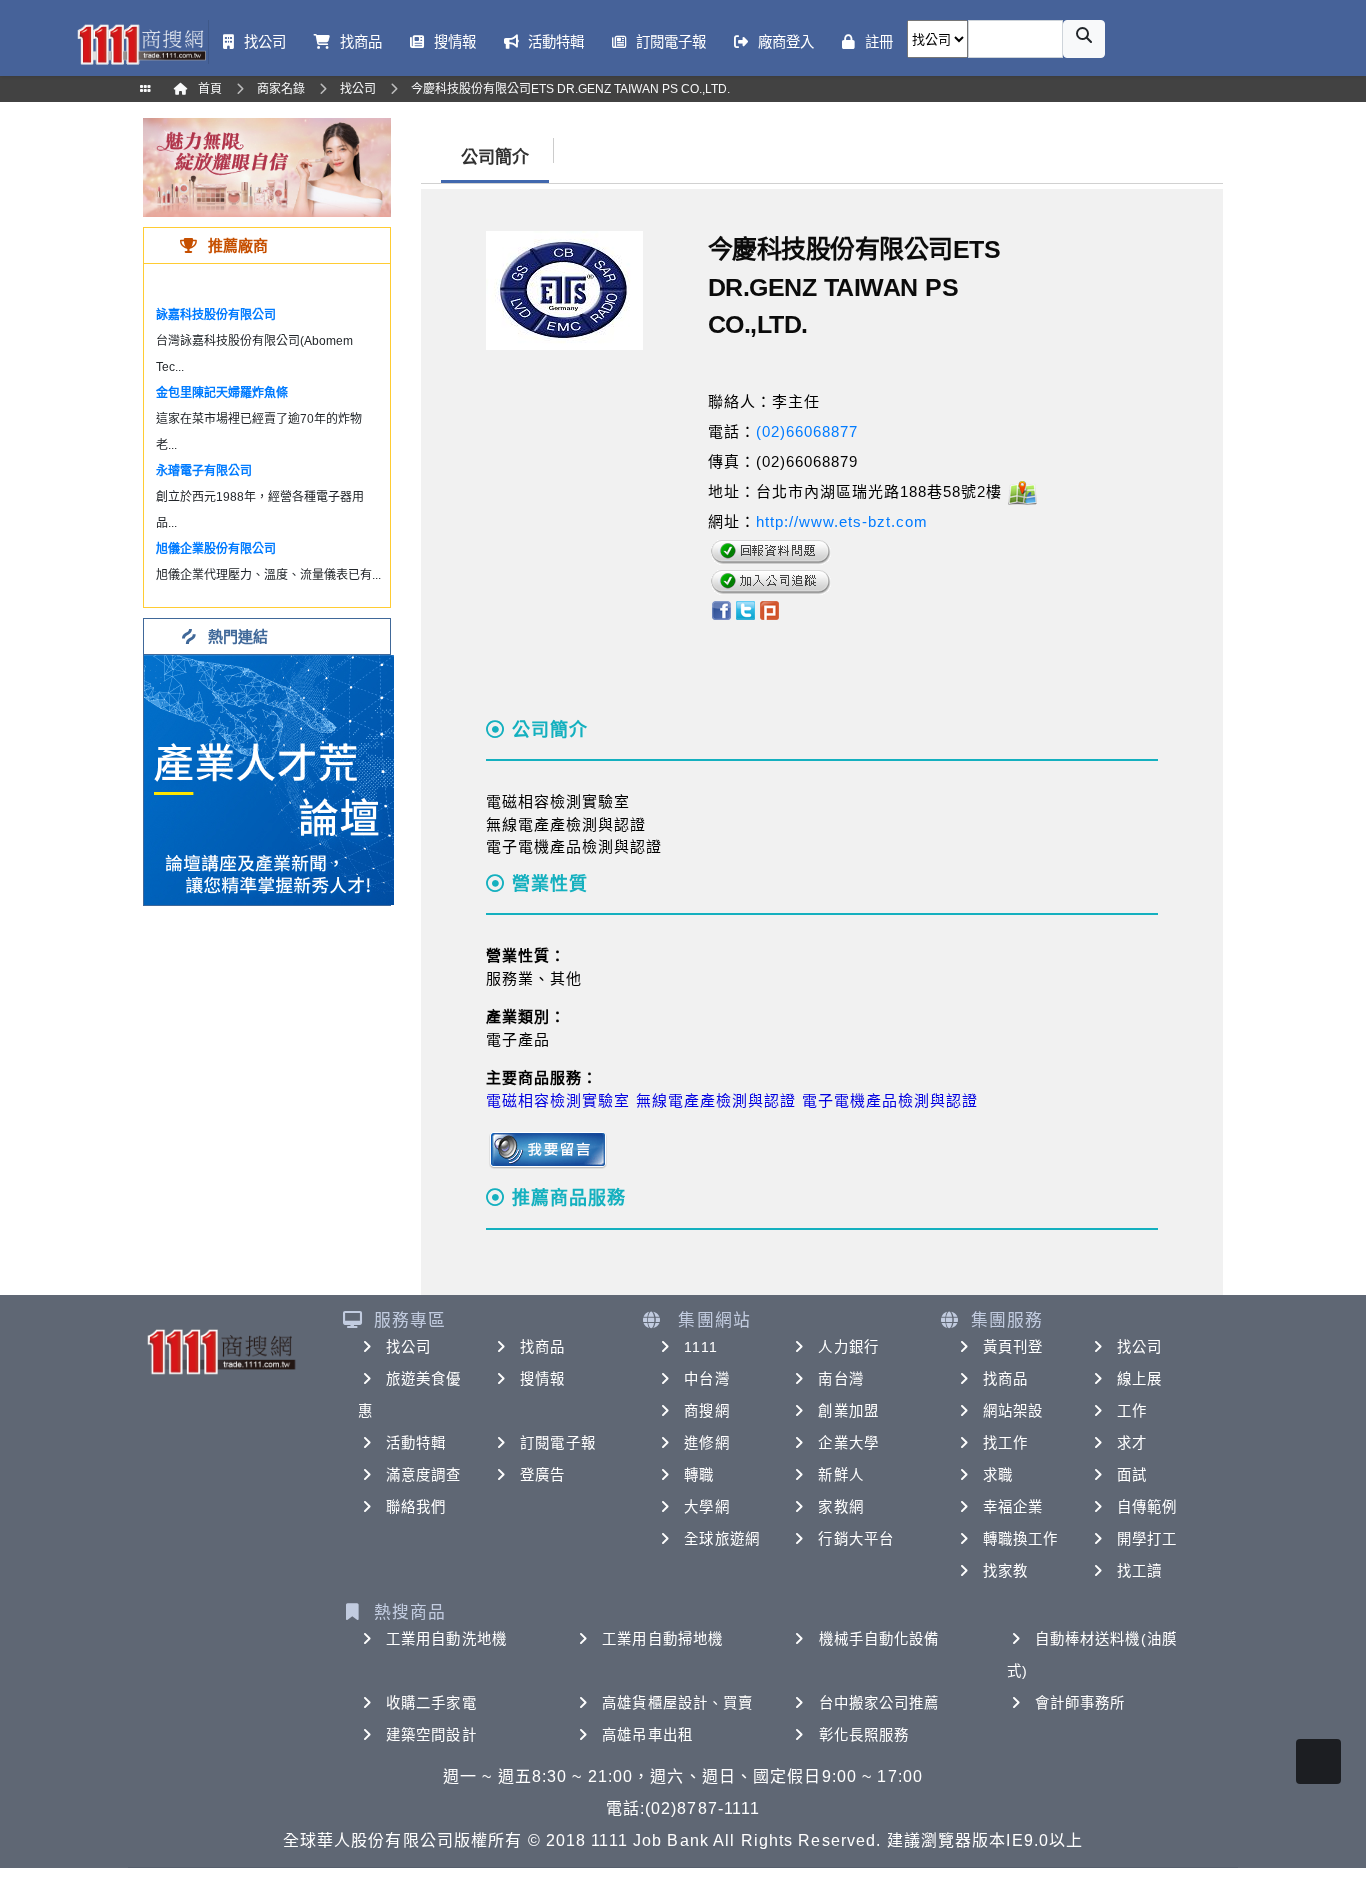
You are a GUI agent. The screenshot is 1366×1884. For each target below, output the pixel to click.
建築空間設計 (431, 1735)
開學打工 (1147, 1539)
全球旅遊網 (722, 1539)
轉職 (699, 1475)
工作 (1132, 1411)
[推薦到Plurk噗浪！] (770, 608)
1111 (700, 1347)
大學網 (706, 1507)
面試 (1132, 1475)
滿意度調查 (424, 1475)
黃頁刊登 (1013, 1347)
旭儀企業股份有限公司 (216, 549)
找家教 (1005, 1571)
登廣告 (542, 1475)
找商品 (542, 1347)
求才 (1132, 1443)
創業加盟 (848, 1411)
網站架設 (1013, 1411)
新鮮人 (840, 1475)
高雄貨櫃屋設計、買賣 (677, 1703)
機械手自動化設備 (879, 1639)
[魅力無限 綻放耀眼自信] (267, 166)
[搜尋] (1084, 39)
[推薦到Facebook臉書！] (720, 608)
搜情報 (542, 1379)
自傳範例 (1147, 1507)
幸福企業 (1013, 1507)
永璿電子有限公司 (204, 471)
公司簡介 (495, 157)
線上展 (1139, 1379)
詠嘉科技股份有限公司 (216, 315)
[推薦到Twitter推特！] (745, 608)
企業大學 (848, 1443)
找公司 (408, 1347)
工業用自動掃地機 (662, 1639)
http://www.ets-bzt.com (842, 521)
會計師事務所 (1080, 1703)
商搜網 (706, 1411)
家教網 (840, 1507)
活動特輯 (416, 1443)
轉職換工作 (1021, 1539)
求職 (998, 1475)
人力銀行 (848, 1347)
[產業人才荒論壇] (269, 778)
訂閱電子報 (558, 1443)
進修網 (706, 1443)
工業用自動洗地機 (446, 1639)
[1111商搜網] (141, 42)
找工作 (1005, 1443)
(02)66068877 (807, 431)
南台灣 (840, 1379)
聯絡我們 (416, 1507)
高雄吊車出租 (647, 1735)
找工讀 (1139, 1571)
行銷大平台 (856, 1539)
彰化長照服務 (864, 1735)
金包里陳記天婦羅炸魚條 (222, 393)
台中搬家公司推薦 (879, 1703)
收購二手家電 (431, 1703)
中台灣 (706, 1379)
